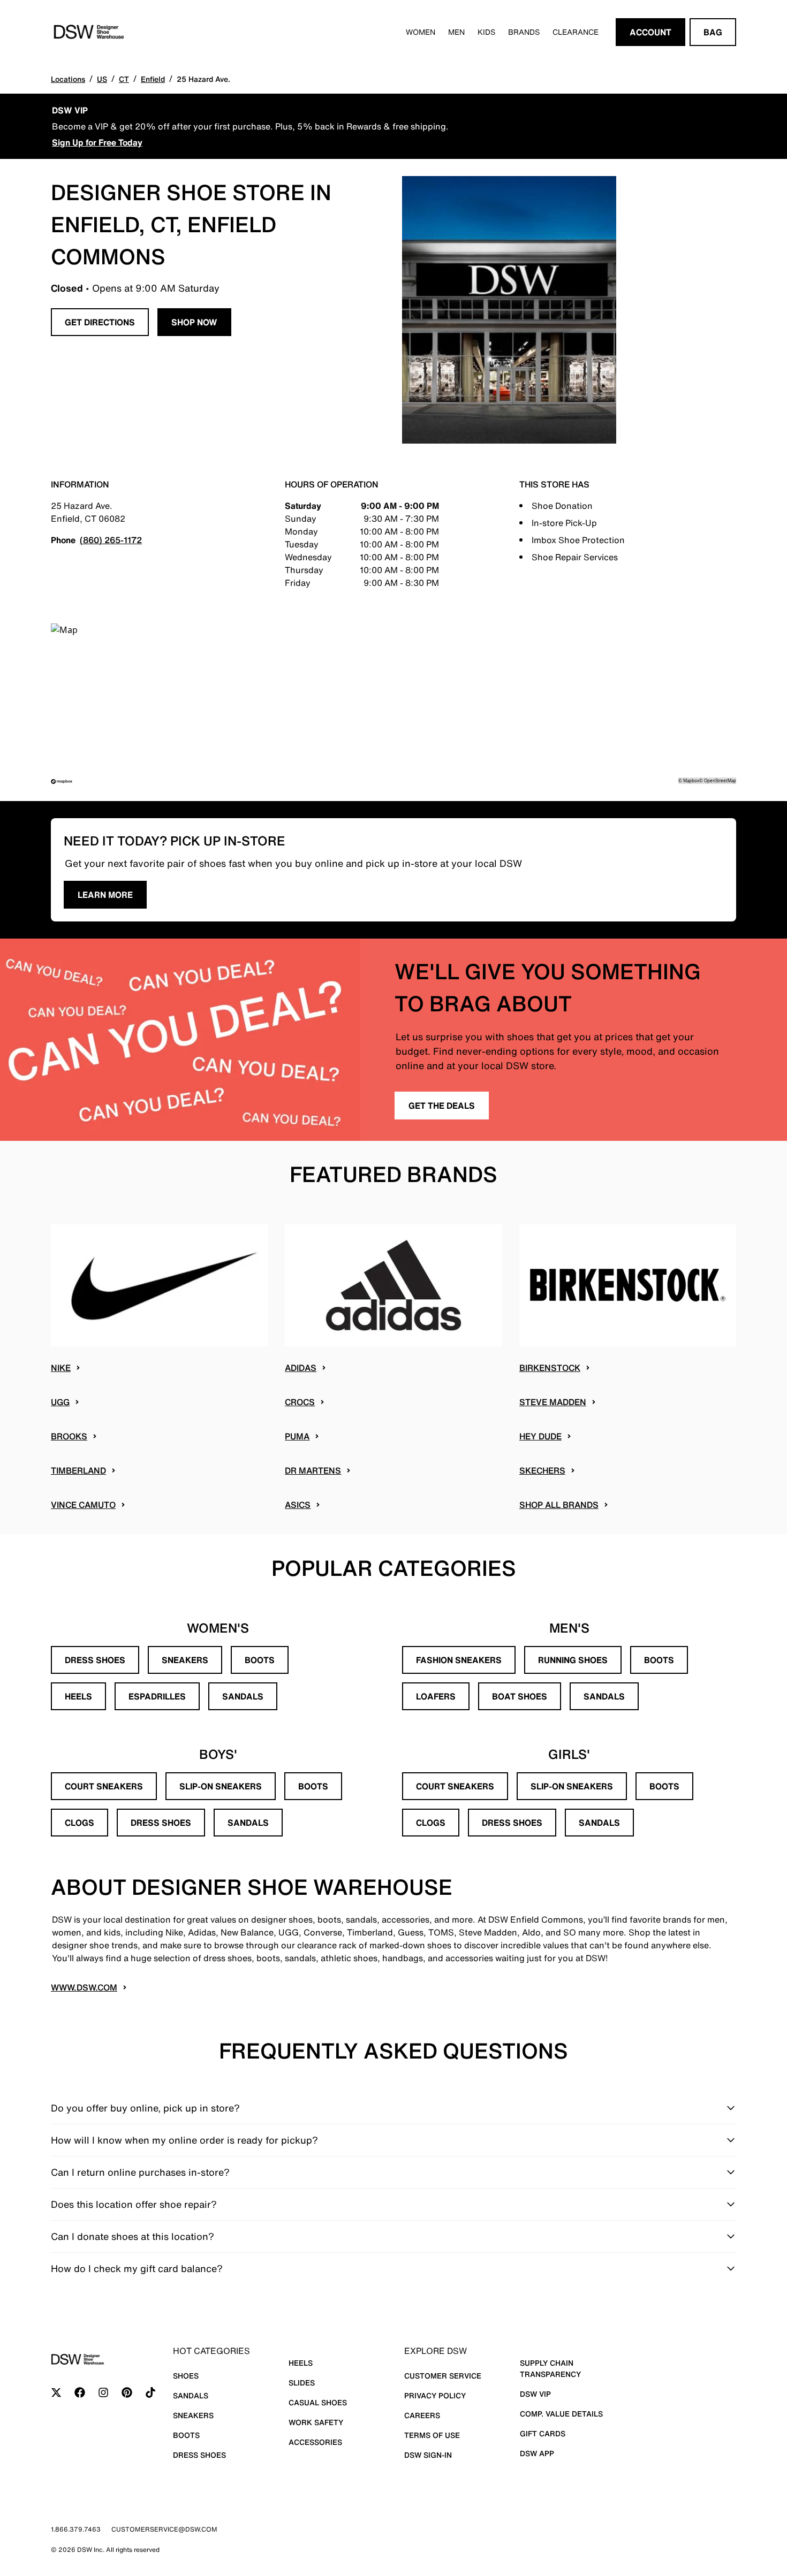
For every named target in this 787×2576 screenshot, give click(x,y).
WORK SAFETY (316, 2422)
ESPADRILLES (157, 1696)
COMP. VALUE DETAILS (561, 2414)
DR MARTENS (313, 1470)
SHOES (186, 2376)
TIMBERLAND (78, 1470)
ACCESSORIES (315, 2442)
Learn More (105, 895)
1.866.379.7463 (76, 2529)
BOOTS (260, 1660)
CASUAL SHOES (318, 2402)
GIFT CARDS (543, 2433)
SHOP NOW (194, 322)
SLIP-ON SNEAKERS (221, 1786)
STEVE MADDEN (553, 1402)
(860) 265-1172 (111, 540)
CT (124, 79)
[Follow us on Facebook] (80, 2392)
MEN (456, 32)
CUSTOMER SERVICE (443, 2376)
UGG (60, 1402)
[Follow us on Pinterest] (127, 2392)
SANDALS (243, 1696)
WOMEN (421, 32)
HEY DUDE (540, 1436)
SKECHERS (542, 1470)
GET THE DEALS (442, 1106)
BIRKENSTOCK (550, 1368)
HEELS (78, 1696)
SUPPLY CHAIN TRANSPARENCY (550, 2368)
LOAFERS (436, 1696)
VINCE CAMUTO (83, 1505)
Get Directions (100, 322)
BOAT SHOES (520, 1696)
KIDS (486, 32)
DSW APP (537, 2453)
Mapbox (691, 780)
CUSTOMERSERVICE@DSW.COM (164, 2529)
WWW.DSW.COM (84, 1987)
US (102, 79)
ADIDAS (301, 1368)
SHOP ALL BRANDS (559, 1505)
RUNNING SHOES (573, 1660)
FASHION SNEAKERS (459, 1660)
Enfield (153, 79)
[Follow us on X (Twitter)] (56, 2392)
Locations (68, 79)
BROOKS (69, 1436)
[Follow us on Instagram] (103, 2392)
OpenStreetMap (720, 780)
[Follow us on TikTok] (150, 2392)
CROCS (300, 1402)
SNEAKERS (185, 1660)
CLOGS (80, 1823)
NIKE (61, 1368)
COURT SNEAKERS (104, 1786)
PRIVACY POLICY (435, 2395)
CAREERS (422, 2415)
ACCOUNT (650, 32)
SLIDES (302, 2383)
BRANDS (524, 32)
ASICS (298, 1505)
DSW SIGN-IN (428, 2455)
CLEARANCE (576, 32)
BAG (713, 32)
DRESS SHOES (95, 1660)
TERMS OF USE (432, 2435)
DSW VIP (535, 2394)
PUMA (297, 1436)
